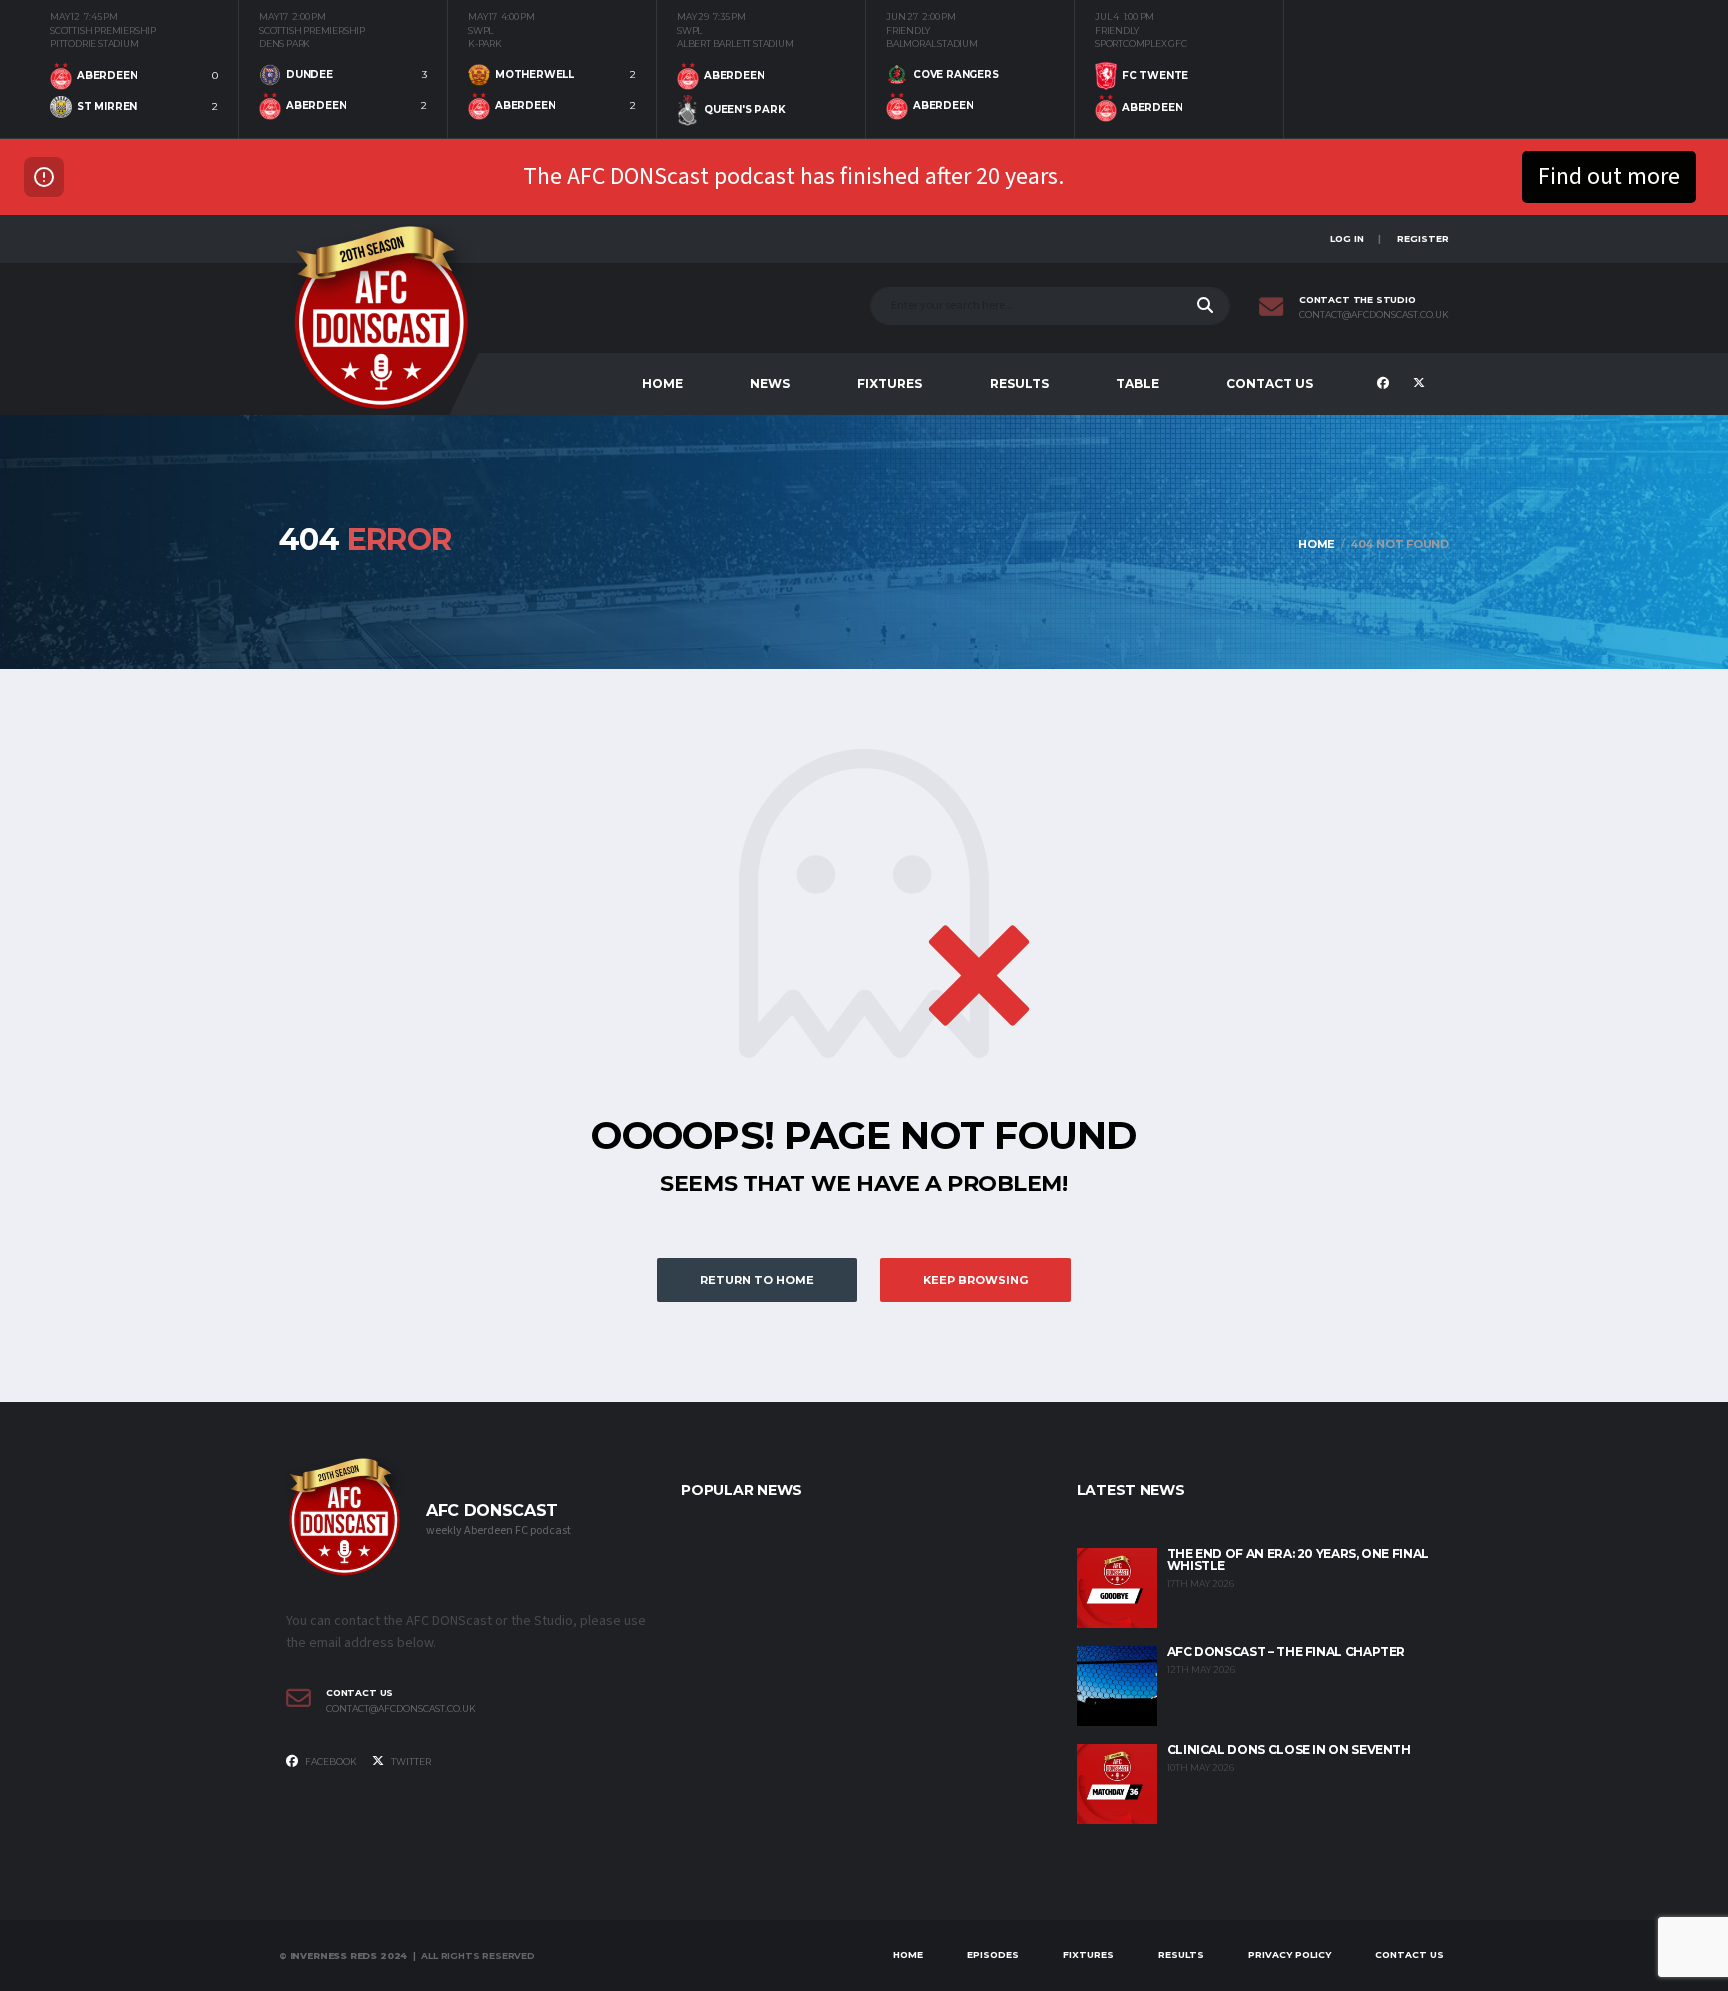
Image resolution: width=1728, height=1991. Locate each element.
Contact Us (1269, 383)
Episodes (993, 1954)
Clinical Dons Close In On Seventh (1289, 1749)
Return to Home (757, 1280)
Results (1019, 383)
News (770, 383)
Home (662, 383)
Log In (1347, 238)
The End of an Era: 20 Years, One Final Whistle (1298, 1559)
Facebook (330, 1761)
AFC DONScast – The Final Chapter (1286, 1651)
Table (1137, 383)
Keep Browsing (975, 1280)
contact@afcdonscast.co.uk (1374, 315)
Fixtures (889, 383)
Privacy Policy (1289, 1954)
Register (1423, 238)
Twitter (410, 1761)
